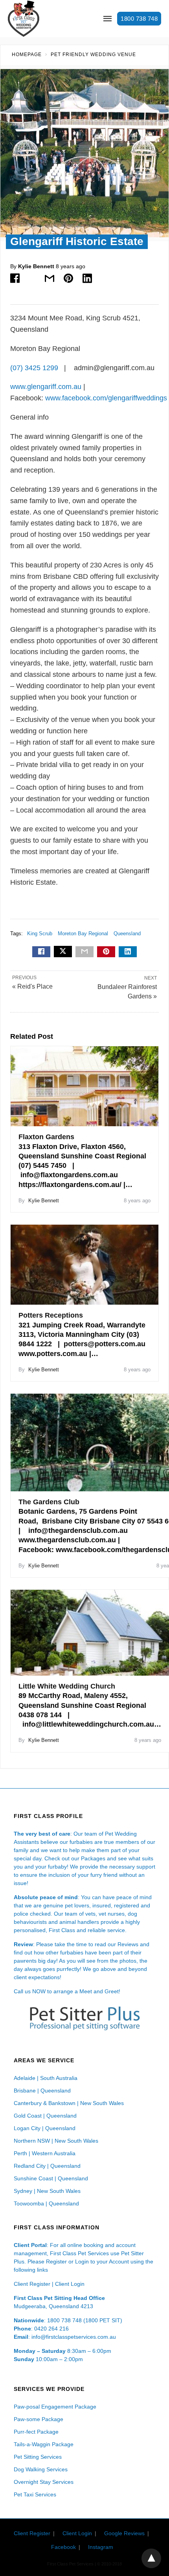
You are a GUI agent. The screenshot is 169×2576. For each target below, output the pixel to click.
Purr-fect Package (36, 2432)
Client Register (32, 2284)
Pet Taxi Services (35, 2494)
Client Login (70, 2284)
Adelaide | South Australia (46, 2078)
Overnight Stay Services (44, 2482)
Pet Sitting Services (38, 2457)
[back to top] (151, 2558)
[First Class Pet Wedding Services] (24, 19)
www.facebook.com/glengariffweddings (106, 398)
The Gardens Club (49, 1502)
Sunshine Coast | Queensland (51, 2178)
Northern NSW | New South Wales (56, 2141)
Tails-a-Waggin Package (44, 2444)
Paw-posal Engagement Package (55, 2407)
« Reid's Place (32, 986)
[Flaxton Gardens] (84, 1086)
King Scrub (40, 934)
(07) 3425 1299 (35, 368)
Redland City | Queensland (47, 2166)
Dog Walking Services (41, 2469)
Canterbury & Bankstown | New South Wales (69, 2103)
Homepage (27, 55)
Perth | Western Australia (45, 2153)
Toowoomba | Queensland (46, 2203)
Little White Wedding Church (67, 1686)
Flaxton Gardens (46, 1137)
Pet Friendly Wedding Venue (93, 55)
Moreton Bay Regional (83, 934)
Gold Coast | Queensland (45, 2116)
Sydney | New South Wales (47, 2191)
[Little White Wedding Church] (90, 1633)
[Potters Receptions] (84, 1265)
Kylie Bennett (36, 266)
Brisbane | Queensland (42, 2091)
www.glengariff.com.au (46, 387)
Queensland (127, 934)
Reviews (128, 1944)
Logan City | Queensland (45, 2128)
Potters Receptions (51, 1315)
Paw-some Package (39, 2419)
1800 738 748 (139, 19)
